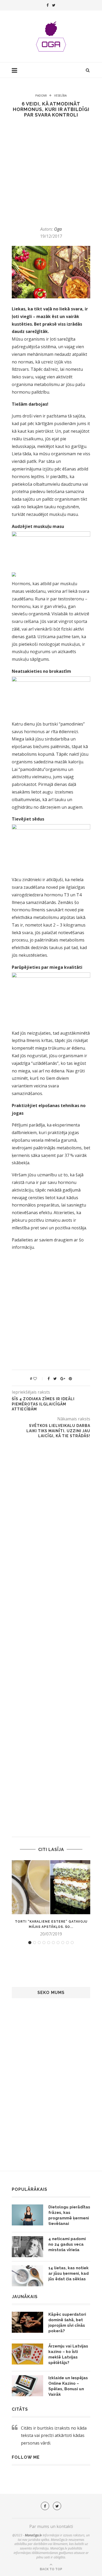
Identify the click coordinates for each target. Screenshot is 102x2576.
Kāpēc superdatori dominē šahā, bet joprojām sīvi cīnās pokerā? (67, 2323)
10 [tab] (72, 1943)
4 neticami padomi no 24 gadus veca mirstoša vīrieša (67, 2244)
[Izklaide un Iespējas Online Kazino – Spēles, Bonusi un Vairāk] (27, 2386)
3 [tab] (39, 1943)
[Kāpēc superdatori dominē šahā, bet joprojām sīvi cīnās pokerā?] (27, 2322)
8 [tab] (63, 1943)
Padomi (41, 95)
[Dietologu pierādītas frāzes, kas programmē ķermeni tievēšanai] (27, 2215)
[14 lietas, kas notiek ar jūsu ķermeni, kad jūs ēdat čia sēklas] (27, 2276)
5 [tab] (49, 1943)
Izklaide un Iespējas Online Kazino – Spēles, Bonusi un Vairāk (68, 2386)
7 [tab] (58, 1943)
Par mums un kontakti (51, 2526)
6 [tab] (53, 1943)
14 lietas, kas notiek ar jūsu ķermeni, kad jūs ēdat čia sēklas (69, 2273)
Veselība (60, 95)
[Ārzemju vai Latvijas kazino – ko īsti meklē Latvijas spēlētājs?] (27, 2354)
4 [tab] (44, 1943)
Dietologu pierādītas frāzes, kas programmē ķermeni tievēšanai (69, 2215)
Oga (58, 229)
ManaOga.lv (33, 2535)
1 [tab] (30, 1943)
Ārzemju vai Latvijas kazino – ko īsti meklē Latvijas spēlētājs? (68, 2354)
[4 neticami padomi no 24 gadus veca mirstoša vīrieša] (27, 2247)
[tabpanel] (51, 1898)
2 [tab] (35, 1943)
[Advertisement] (51, 172)
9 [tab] (67, 1943)
